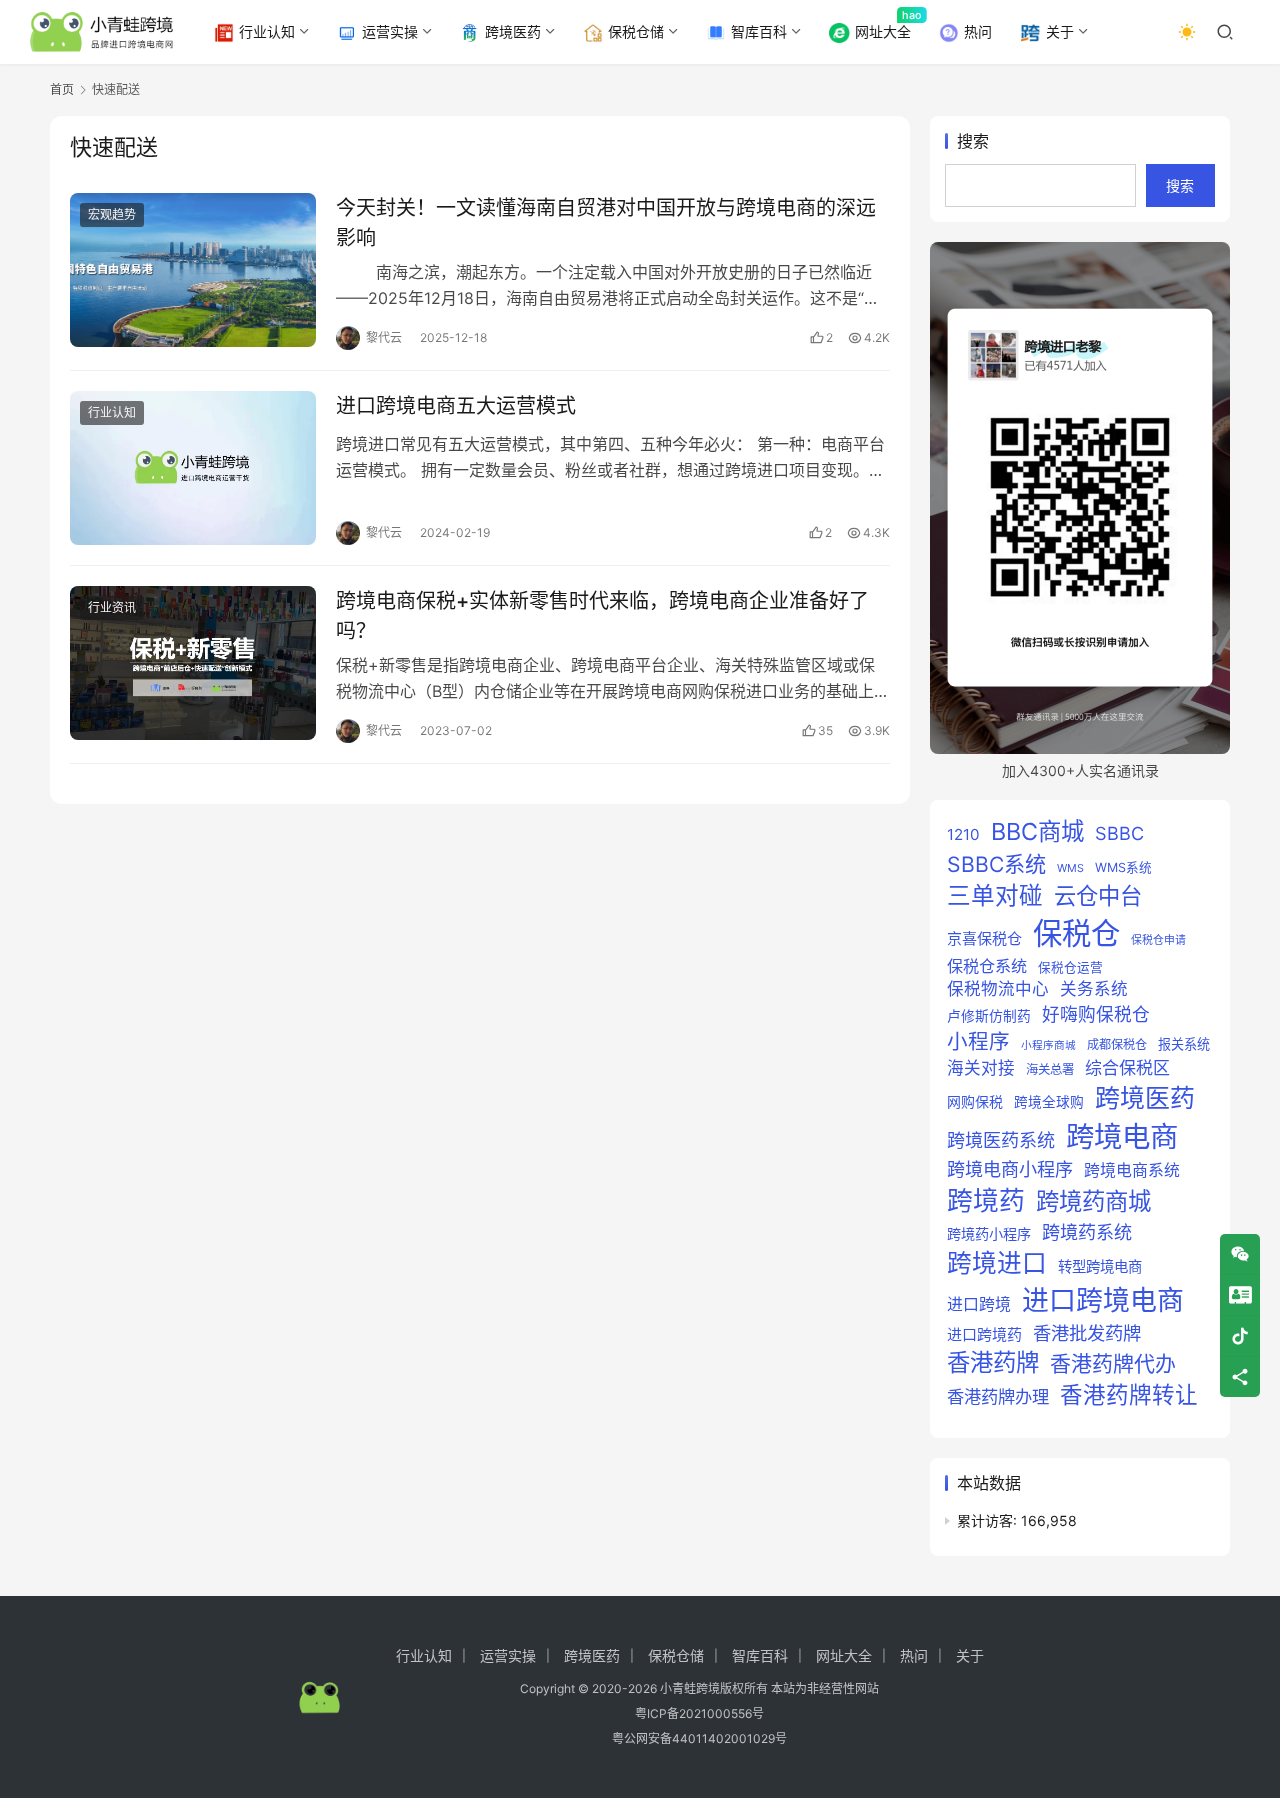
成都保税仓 (1117, 1044)
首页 (62, 89)
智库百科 (759, 31)
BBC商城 (1037, 831)
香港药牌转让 (1129, 1394)
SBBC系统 (996, 864)
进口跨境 (979, 1304)
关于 (1060, 31)
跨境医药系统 (1001, 1140)
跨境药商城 (1093, 1201)
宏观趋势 (112, 214)
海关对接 (981, 1068)
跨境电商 (1122, 1136)
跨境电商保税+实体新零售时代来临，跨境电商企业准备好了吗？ (602, 615)
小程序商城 (1048, 1045)
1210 (963, 834)
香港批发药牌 (1087, 1333)
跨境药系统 (1087, 1232)
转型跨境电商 (1100, 1266)
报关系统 (1184, 1044)
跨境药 (986, 1200)
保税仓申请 (1158, 940)
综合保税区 (1127, 1068)
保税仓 (1076, 933)
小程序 (978, 1041)
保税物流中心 (998, 989)
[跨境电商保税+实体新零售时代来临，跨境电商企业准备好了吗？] (193, 663)
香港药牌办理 (998, 1396)
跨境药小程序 (989, 1233)
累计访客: (989, 1520)
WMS (1070, 868)
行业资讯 (112, 607)
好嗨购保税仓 (1096, 1014)
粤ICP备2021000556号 (699, 1713)
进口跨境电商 (1103, 1300)
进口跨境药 (984, 1334)
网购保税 (975, 1101)
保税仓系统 (987, 966)
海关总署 (1050, 1069)
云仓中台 (1098, 895)
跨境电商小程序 (1010, 1169)
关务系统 (1094, 989)
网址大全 (883, 31)
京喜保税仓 (984, 938)
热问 (978, 31)
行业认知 (267, 31)
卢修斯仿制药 (989, 1016)
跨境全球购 (1049, 1102)
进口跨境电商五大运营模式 (456, 406)
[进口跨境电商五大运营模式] (193, 468)
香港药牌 (993, 1362)
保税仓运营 (1070, 967)
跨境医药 (513, 31)
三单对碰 (995, 895)
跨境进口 (997, 1263)
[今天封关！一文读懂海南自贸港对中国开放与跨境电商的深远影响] (193, 270)
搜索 (973, 141)
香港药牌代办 (1113, 1363)
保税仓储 (636, 31)
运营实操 (390, 31)
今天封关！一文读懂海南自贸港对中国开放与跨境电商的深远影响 (606, 222)
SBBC (1119, 833)
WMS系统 (1123, 867)
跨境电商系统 (1132, 1170)
